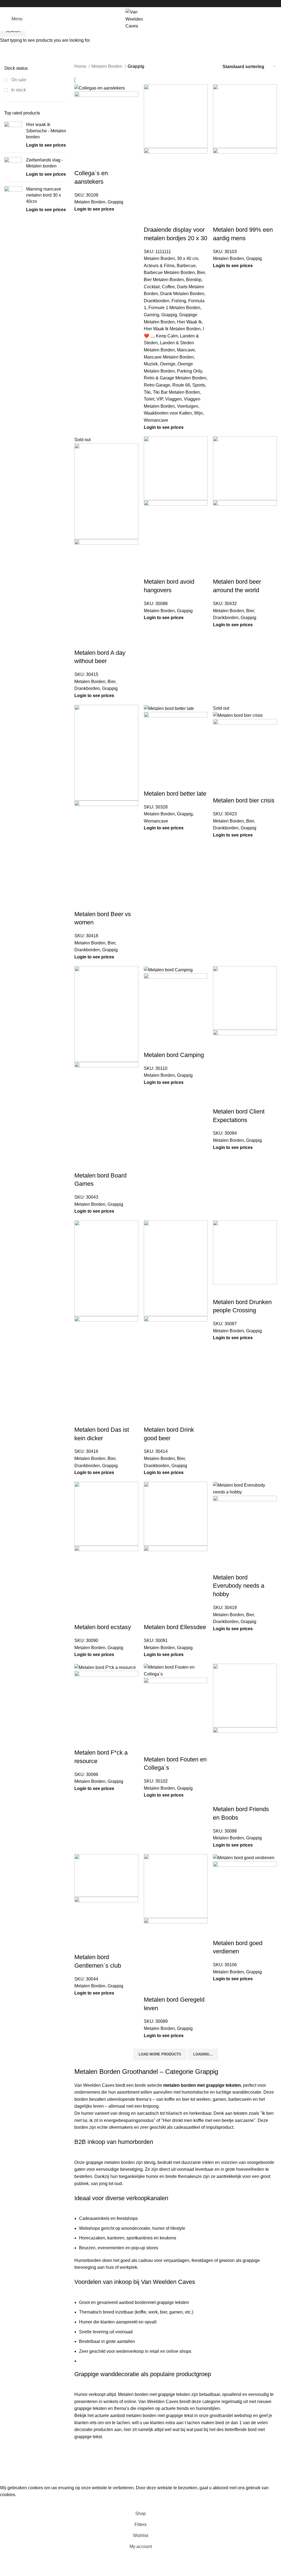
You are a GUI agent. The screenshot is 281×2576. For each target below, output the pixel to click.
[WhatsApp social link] (147, 4)
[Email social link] (141, 4)
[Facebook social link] (134, 4)
